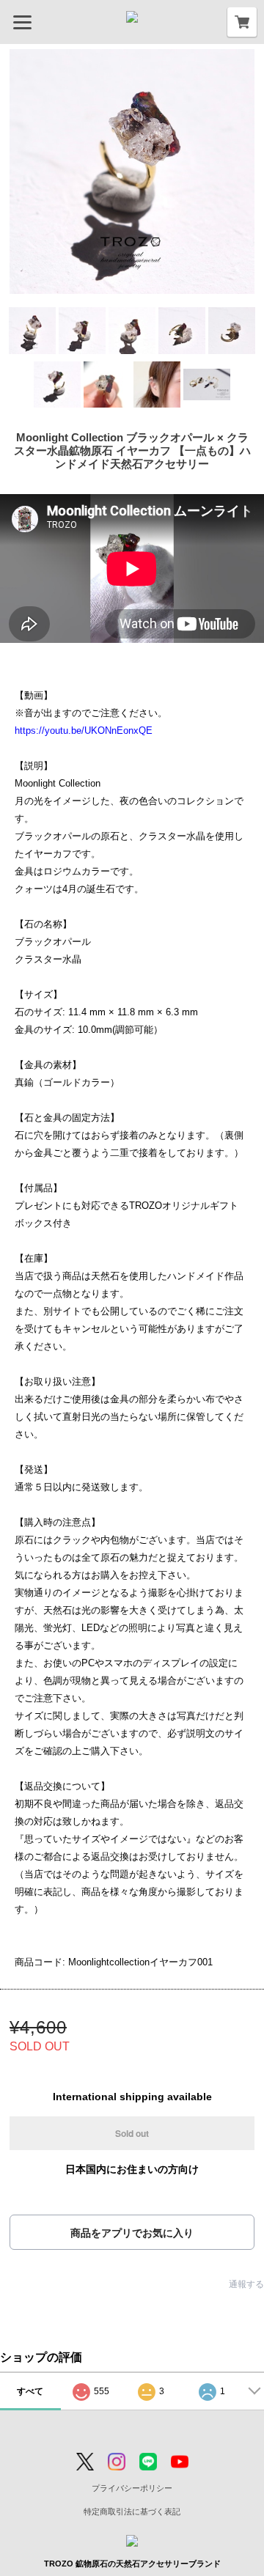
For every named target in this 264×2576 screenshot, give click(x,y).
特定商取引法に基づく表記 (132, 2511)
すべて (30, 2391)
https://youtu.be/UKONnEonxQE (84, 731)
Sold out (132, 2133)
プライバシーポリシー (132, 2488)
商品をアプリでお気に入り (132, 2233)
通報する (246, 2284)
